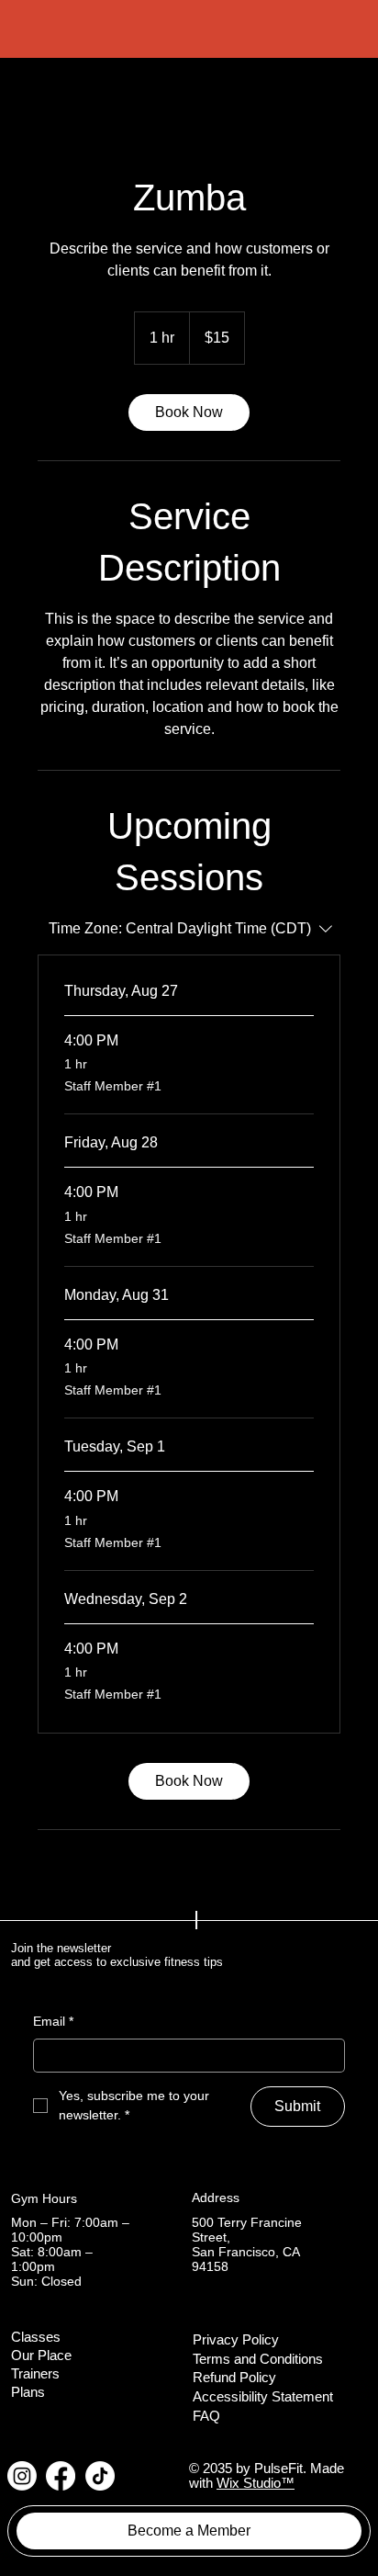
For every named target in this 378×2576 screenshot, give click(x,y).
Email (53, 2021)
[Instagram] (22, 2476)
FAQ (206, 2416)
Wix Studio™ (256, 2483)
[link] (189, 412)
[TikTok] (100, 2476)
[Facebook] (61, 2476)
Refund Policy (234, 2378)
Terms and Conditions (258, 2359)
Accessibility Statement (263, 2397)
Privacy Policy (236, 2340)
